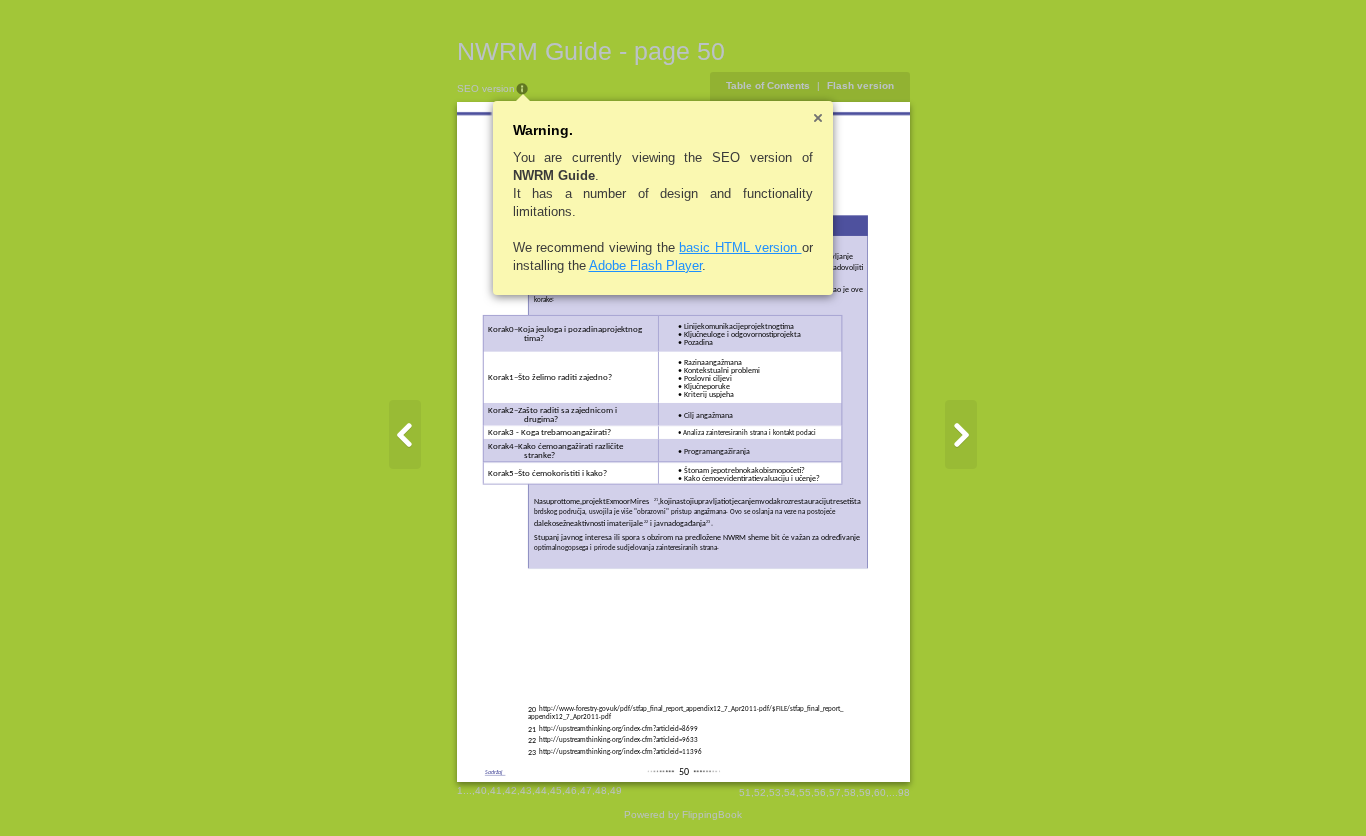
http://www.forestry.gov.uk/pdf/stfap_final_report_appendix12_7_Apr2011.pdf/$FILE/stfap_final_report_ (691, 709)
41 (496, 790)
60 (880, 792)
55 (805, 792)
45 (556, 790)
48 (601, 790)
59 (865, 792)
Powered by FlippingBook (683, 814)
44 (541, 790)
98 (904, 792)
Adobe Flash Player (645, 265)
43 (526, 790)
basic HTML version (740, 247)
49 (616, 790)
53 (775, 792)
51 (745, 792)
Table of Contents (768, 85)
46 (571, 790)
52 (760, 792)
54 (790, 792)
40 (481, 790)
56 (820, 792)
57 (835, 792)
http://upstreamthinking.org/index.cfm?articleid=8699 (618, 729)
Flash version (860, 85)
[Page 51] (961, 434)
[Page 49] (405, 434)
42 (511, 790)
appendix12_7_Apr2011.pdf (569, 717)
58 (850, 792)
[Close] (818, 118)
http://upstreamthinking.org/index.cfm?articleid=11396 (620, 752)
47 (586, 790)
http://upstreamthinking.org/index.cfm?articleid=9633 (618, 740)
